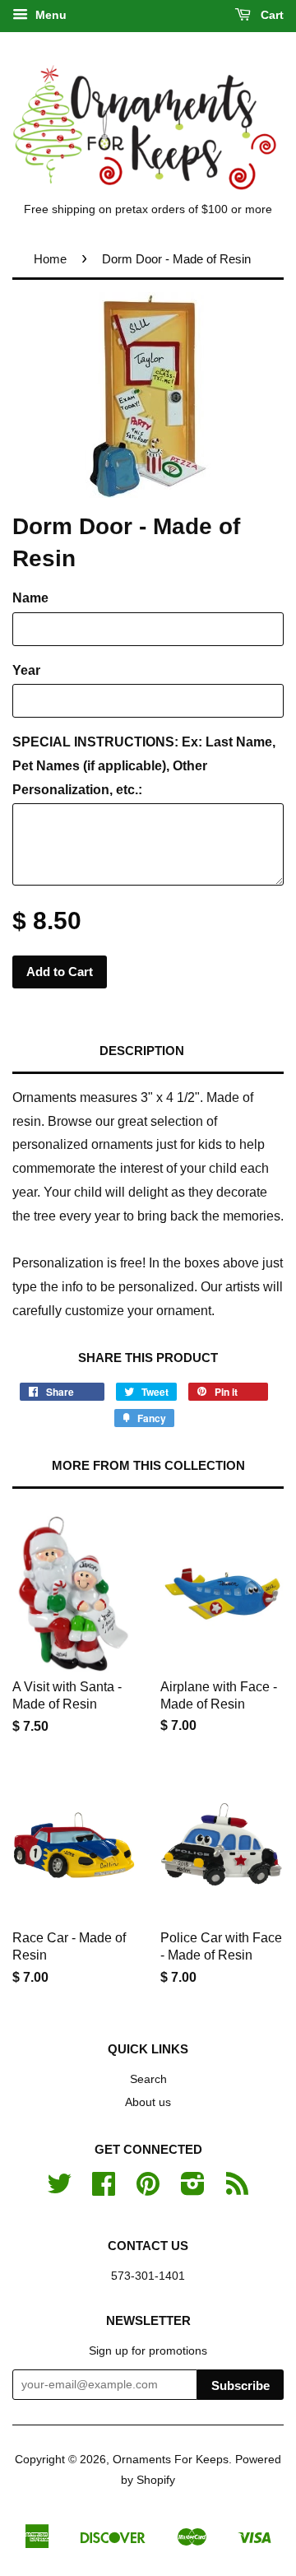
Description (142, 1051)
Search (148, 2079)
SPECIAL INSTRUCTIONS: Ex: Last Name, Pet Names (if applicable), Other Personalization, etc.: (144, 766)
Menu (49, 15)
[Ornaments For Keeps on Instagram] (193, 2190)
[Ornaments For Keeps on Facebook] (104, 2190)
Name (30, 598)
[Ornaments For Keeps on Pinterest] (148, 2190)
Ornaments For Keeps (171, 2460)
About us (148, 2102)
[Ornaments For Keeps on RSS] (237, 2190)
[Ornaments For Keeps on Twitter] (59, 2190)
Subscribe (240, 2385)
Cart (271, 15)
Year (26, 670)
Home (50, 259)
